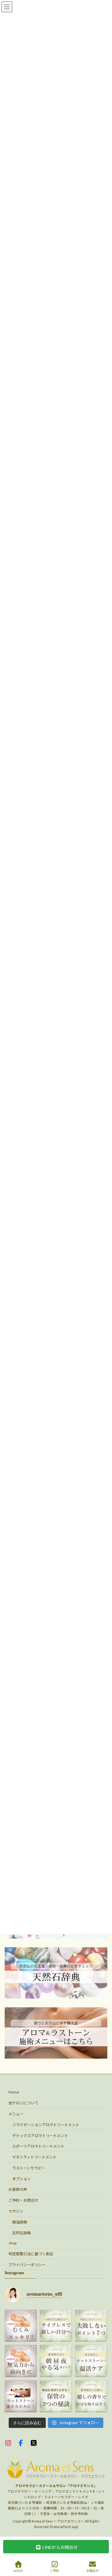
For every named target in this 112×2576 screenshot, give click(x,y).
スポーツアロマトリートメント (38, 2146)
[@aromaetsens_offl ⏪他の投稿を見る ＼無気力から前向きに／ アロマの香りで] (21, 2361)
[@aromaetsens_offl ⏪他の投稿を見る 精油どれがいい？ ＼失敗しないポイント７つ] (91, 2326)
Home (14, 2092)
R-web (73, 2527)
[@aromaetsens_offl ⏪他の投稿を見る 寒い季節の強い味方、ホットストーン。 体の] (91, 2361)
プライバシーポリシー (27, 2265)
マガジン (16, 2211)
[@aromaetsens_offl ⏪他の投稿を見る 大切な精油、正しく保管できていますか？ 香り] (56, 2396)
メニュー (16, 2114)
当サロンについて (23, 2103)
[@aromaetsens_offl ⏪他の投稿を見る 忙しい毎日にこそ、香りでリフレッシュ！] (56, 2361)
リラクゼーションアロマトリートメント (46, 2125)
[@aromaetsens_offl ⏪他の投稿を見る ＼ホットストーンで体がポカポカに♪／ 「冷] (21, 2396)
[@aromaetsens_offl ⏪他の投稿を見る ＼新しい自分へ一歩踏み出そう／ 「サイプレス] (56, 2326)
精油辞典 (20, 2222)
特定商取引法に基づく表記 (31, 2254)
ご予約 (54, 2571)
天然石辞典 (21, 2233)
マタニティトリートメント (34, 2157)
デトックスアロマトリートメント (40, 2135)
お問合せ (92, 2571)
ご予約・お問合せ (23, 2200)
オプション (21, 2179)
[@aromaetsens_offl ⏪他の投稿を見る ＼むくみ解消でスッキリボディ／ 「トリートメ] (21, 2326)
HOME (18, 2571)
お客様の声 (18, 2189)
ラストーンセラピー (29, 2168)
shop (12, 2243)
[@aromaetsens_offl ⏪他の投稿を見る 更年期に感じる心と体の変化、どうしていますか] (91, 2396)
